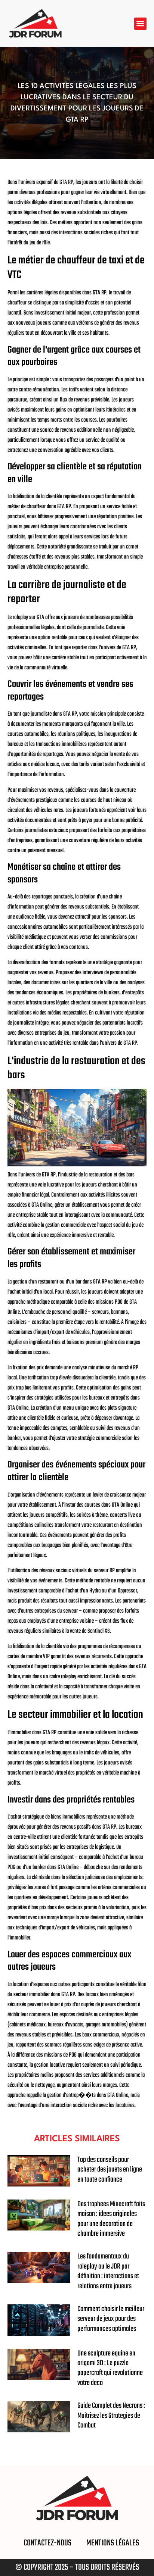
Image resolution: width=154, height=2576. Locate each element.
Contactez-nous (47, 2543)
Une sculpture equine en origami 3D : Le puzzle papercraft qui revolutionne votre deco (110, 2368)
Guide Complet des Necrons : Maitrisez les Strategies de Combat (111, 2416)
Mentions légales (113, 2543)
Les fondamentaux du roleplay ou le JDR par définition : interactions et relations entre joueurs (108, 2271)
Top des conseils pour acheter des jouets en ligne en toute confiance (110, 2170)
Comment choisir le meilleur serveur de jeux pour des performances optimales (111, 2319)
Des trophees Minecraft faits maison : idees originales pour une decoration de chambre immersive (111, 2219)
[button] (140, 24)
